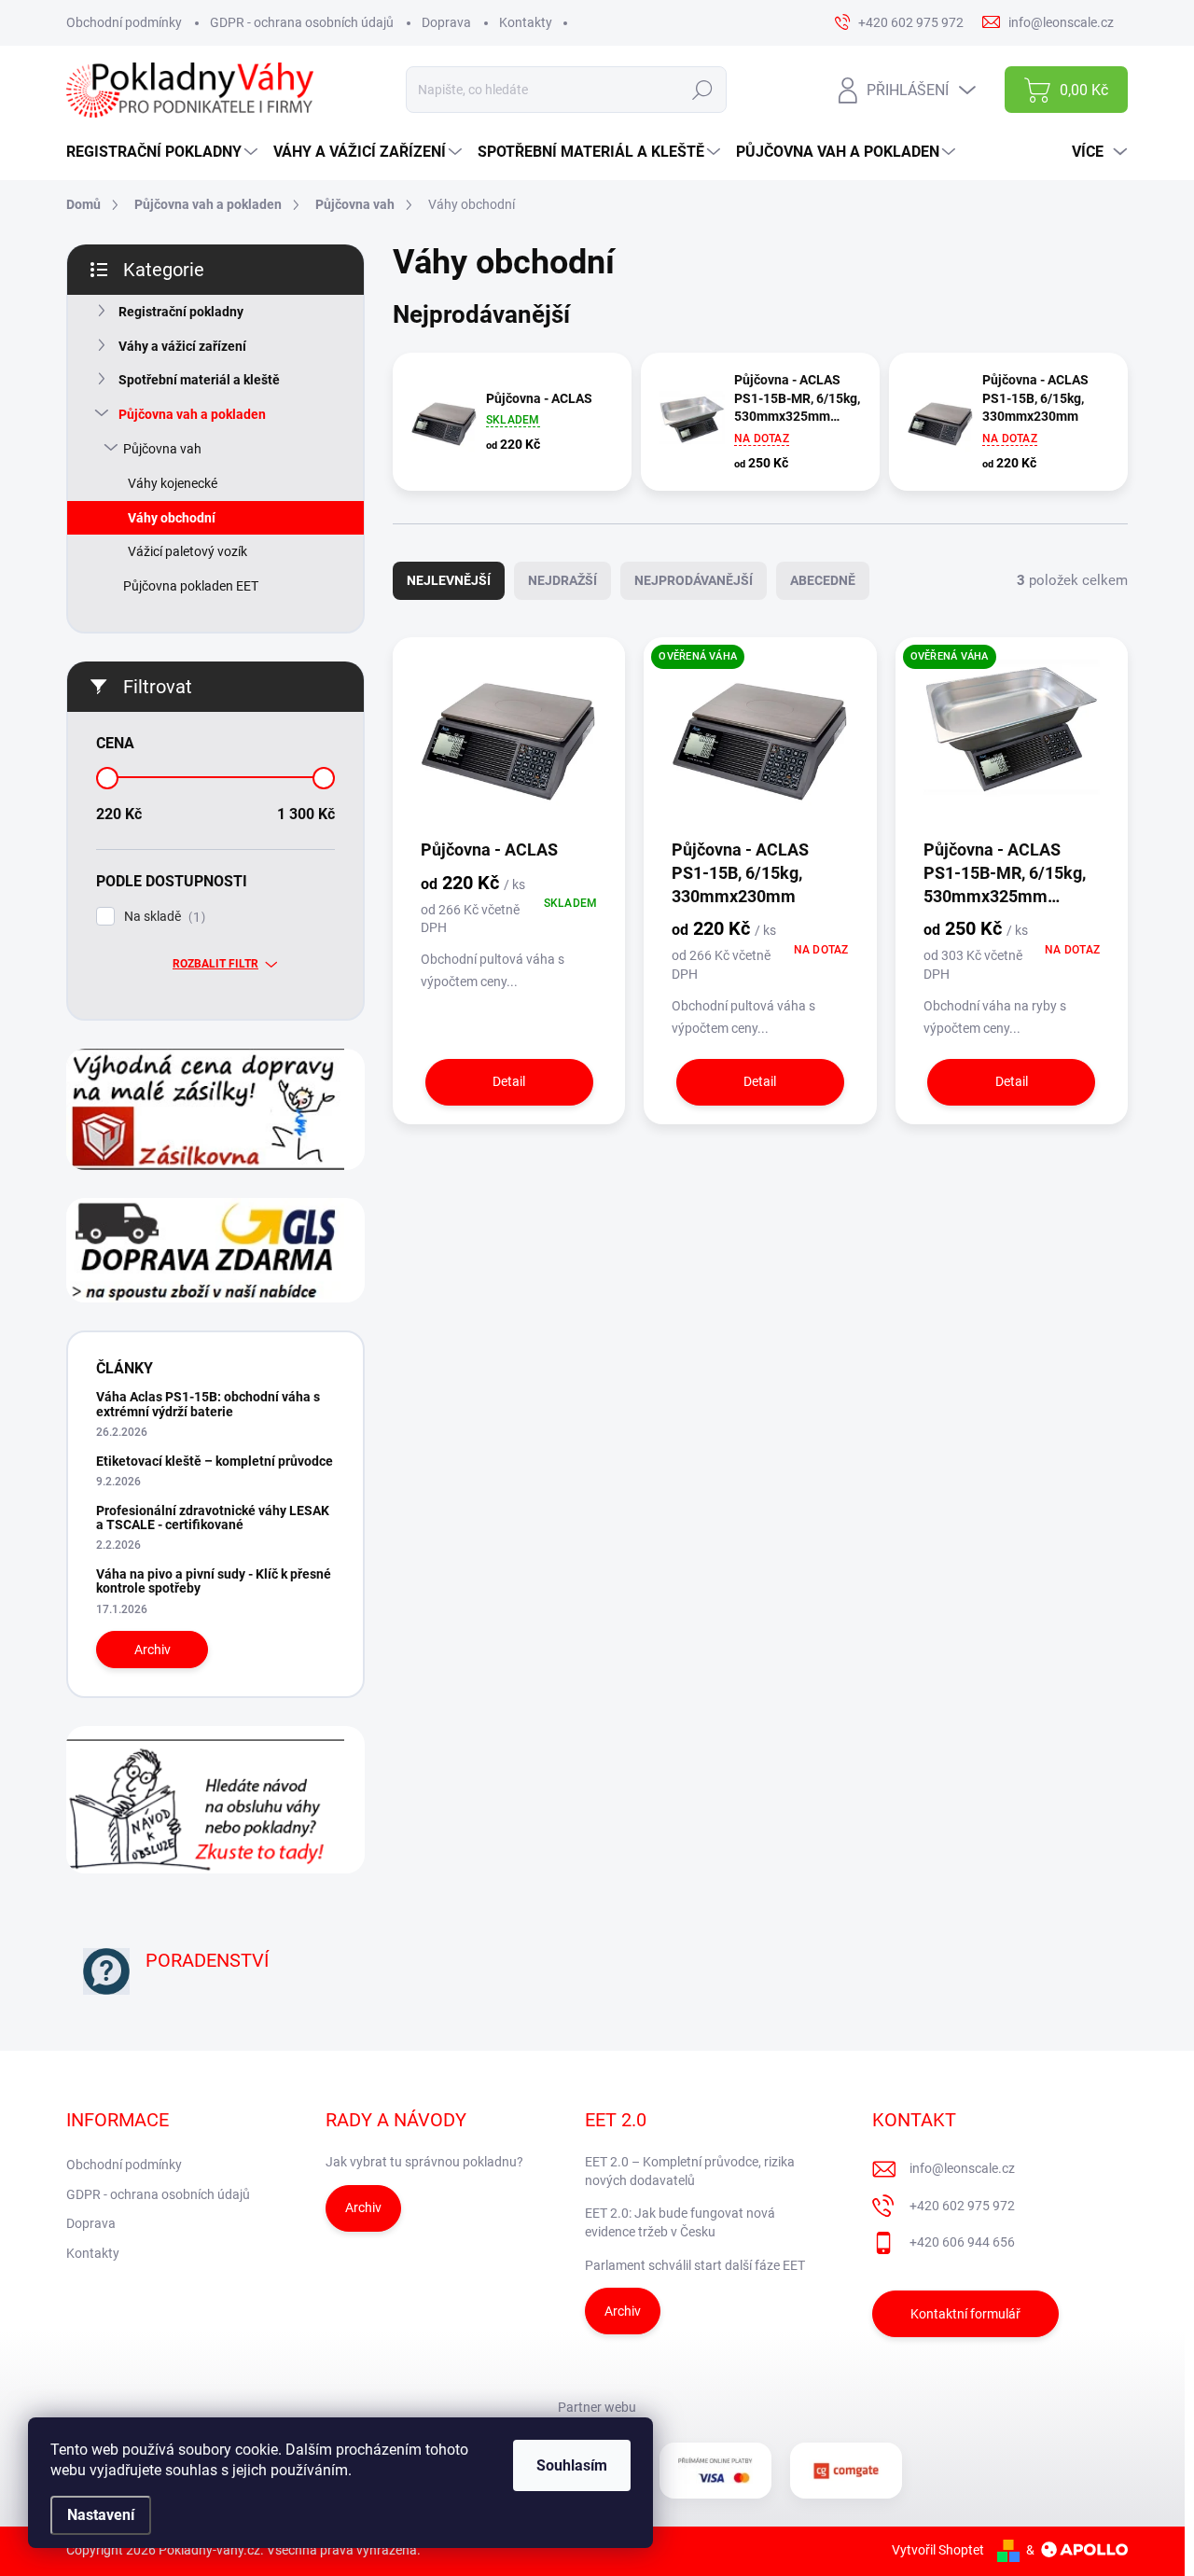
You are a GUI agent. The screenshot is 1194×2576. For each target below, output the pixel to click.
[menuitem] (164, 152)
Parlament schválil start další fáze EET (695, 2265)
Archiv (153, 1650)
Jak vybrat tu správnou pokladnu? (424, 2162)
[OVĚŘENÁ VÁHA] (760, 743)
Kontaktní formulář (965, 2314)
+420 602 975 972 (962, 2206)
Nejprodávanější (694, 580)
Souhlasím (572, 2465)
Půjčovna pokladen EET (191, 586)
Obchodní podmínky (124, 22)
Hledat (703, 90)
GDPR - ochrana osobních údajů (302, 22)
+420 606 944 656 (962, 2242)
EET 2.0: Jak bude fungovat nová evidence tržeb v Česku (680, 2222)
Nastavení (101, 2515)
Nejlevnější (449, 580)
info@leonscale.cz (962, 2168)
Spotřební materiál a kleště (199, 380)
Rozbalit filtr (215, 964)
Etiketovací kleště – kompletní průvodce (215, 1461)
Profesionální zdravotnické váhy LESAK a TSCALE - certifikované (213, 1518)
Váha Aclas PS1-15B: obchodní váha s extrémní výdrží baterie (208, 1404)
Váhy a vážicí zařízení (182, 346)
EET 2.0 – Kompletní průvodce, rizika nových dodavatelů (690, 2171)
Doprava (446, 22)
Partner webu (597, 2407)
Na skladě (162, 917)
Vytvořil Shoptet (938, 2550)
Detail (509, 1081)
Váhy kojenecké (173, 483)
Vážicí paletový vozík (187, 551)
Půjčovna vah (162, 449)
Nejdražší (562, 580)
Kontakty (526, 22)
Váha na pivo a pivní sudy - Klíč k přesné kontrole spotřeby (214, 1581)
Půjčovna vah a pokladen (192, 414)
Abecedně (823, 580)
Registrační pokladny (181, 312)
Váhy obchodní (172, 518)
